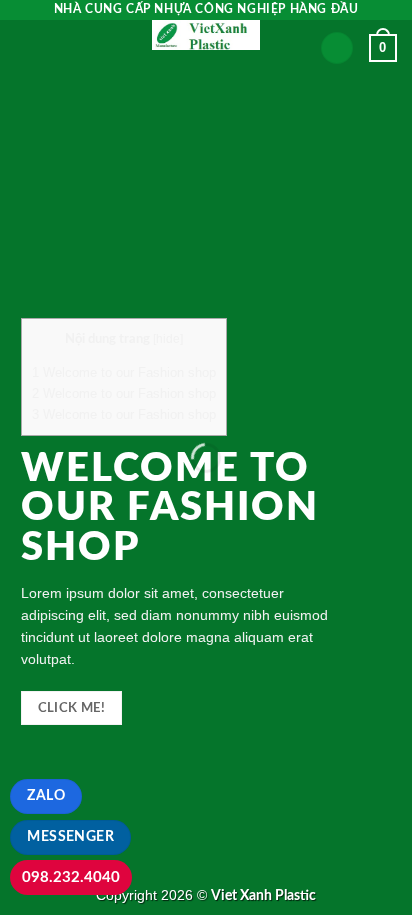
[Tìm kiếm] (337, 48)
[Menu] (27, 44)
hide (168, 338)
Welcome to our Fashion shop (124, 372)
